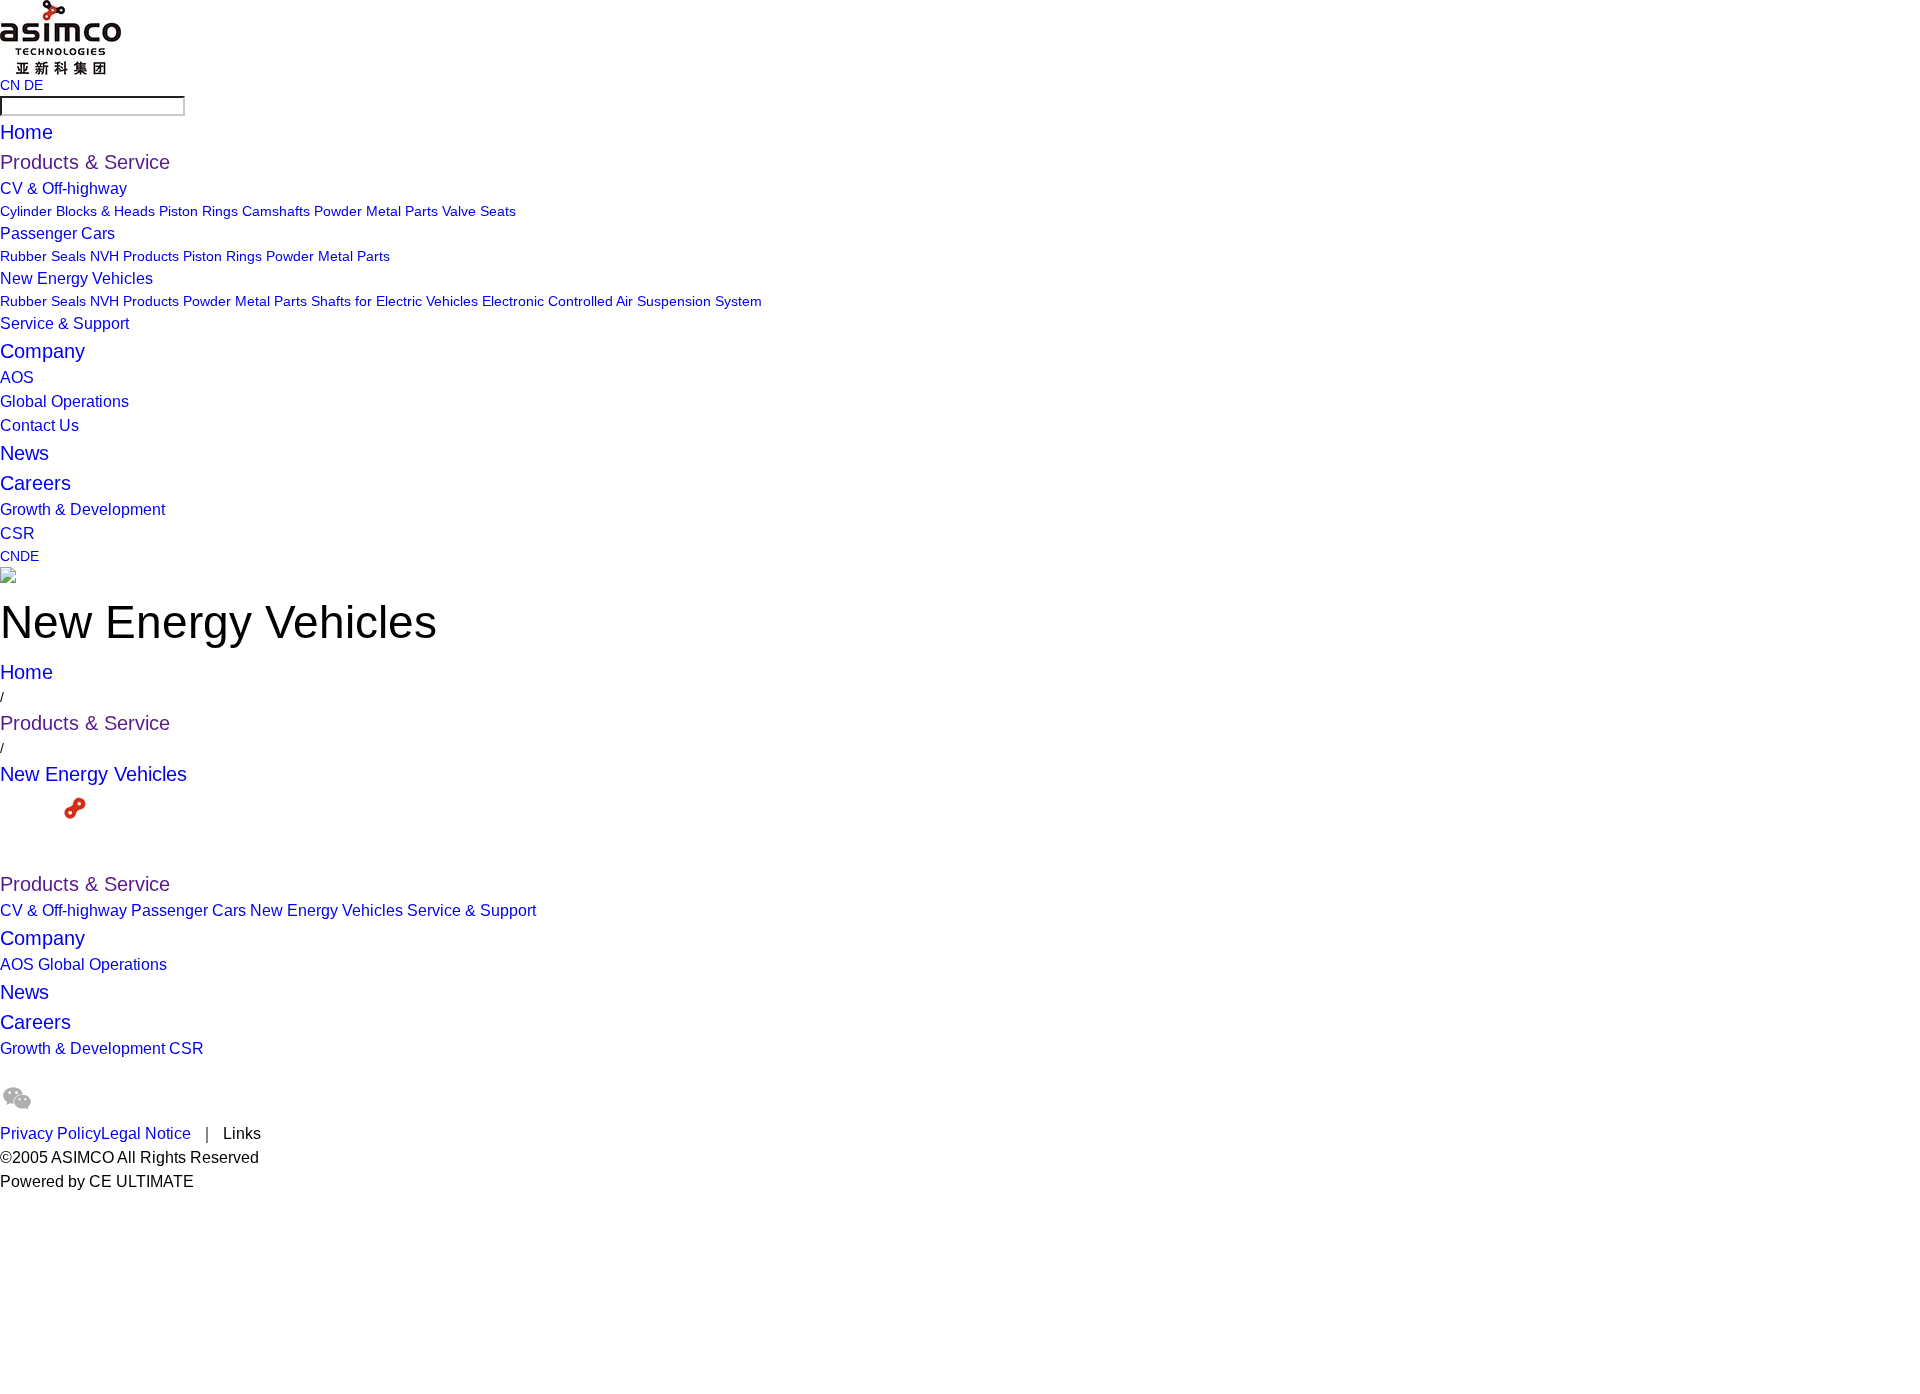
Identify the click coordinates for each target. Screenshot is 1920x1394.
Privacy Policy (50, 1133)
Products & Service (85, 162)
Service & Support (64, 323)
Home (26, 132)
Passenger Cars (57, 233)
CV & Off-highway (63, 188)
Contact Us (39, 425)
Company (42, 351)
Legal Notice (146, 1133)
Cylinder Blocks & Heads (77, 211)
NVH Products (134, 256)
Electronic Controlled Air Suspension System (622, 301)
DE (33, 85)
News (24, 453)
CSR (17, 533)
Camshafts (276, 211)
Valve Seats (479, 211)
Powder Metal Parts (376, 211)
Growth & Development (82, 509)
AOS (17, 377)
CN (10, 85)
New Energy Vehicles (76, 278)
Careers (35, 483)
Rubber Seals (43, 256)
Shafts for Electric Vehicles (394, 301)
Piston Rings (198, 211)
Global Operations (64, 401)
